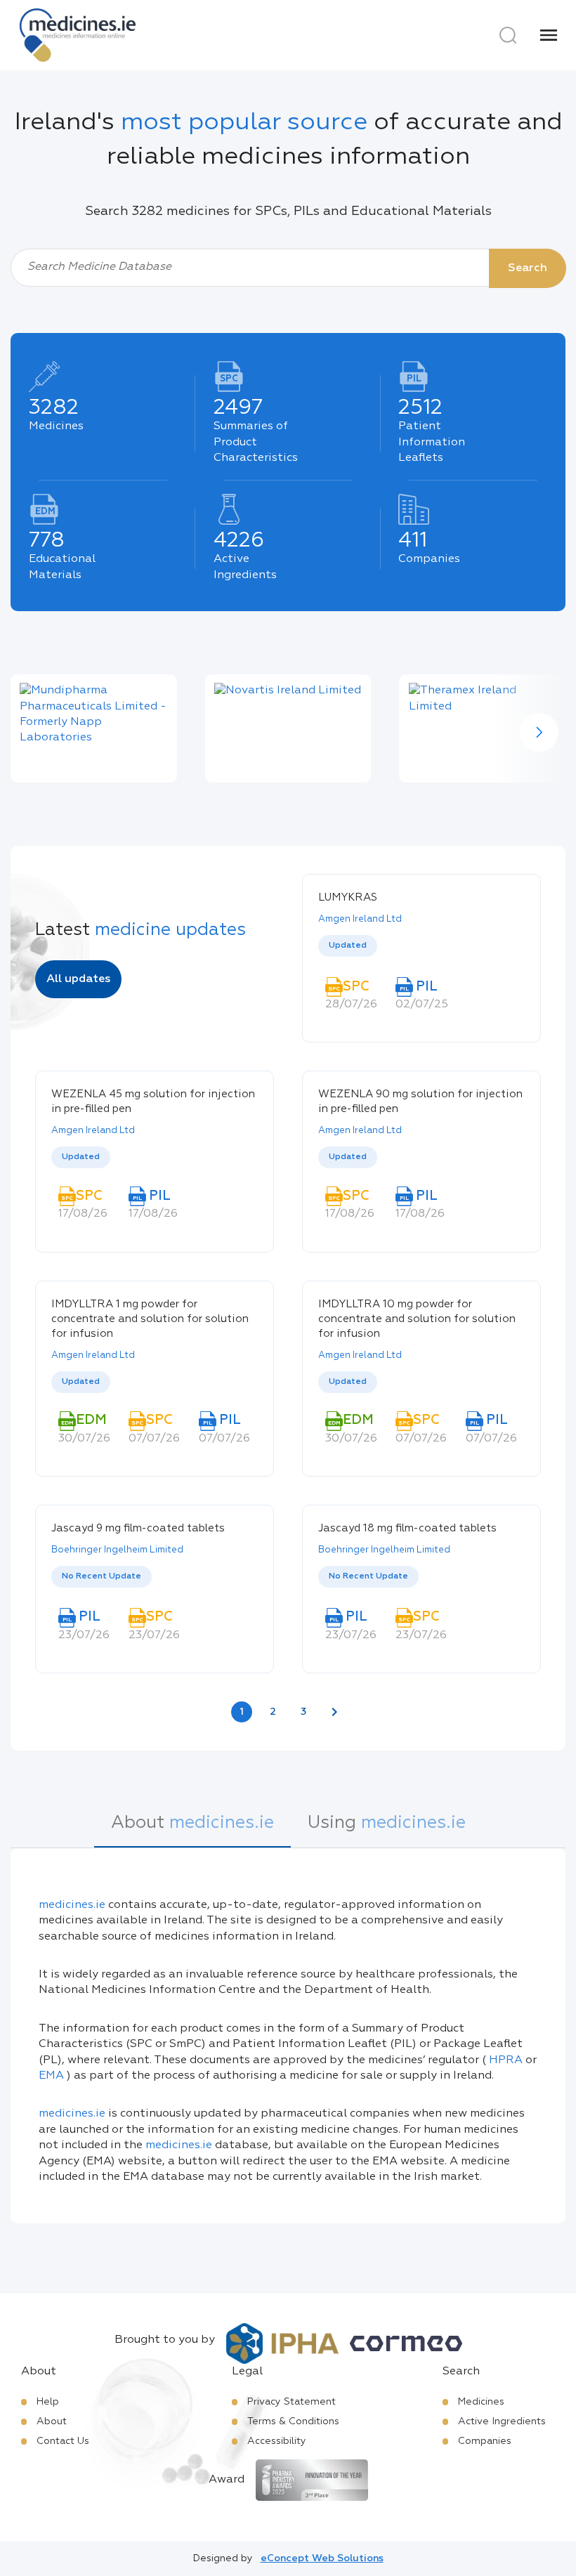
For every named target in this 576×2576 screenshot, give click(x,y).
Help (48, 2402)
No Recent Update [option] (102, 1576)
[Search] (508, 35)
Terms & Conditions (293, 2421)
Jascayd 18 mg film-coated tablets (407, 1528)
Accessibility (277, 2441)
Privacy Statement (292, 2402)
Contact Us (63, 2441)
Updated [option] (348, 946)
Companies (485, 2441)
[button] (539, 732)
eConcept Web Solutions (322, 2558)
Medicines (481, 2402)
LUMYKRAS (348, 897)
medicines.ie (72, 1905)
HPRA (506, 2060)
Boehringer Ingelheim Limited (117, 1550)
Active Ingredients (502, 2421)
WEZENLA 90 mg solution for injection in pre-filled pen (420, 1101)
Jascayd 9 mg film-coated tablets (138, 1528)
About (52, 2421)
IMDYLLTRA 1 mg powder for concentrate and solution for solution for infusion (150, 1319)
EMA (51, 2076)
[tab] (192, 1831)
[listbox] (421, 947)
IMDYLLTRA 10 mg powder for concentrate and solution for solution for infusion (417, 1319)
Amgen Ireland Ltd (360, 919)
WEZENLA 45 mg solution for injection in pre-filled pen (153, 1101)
